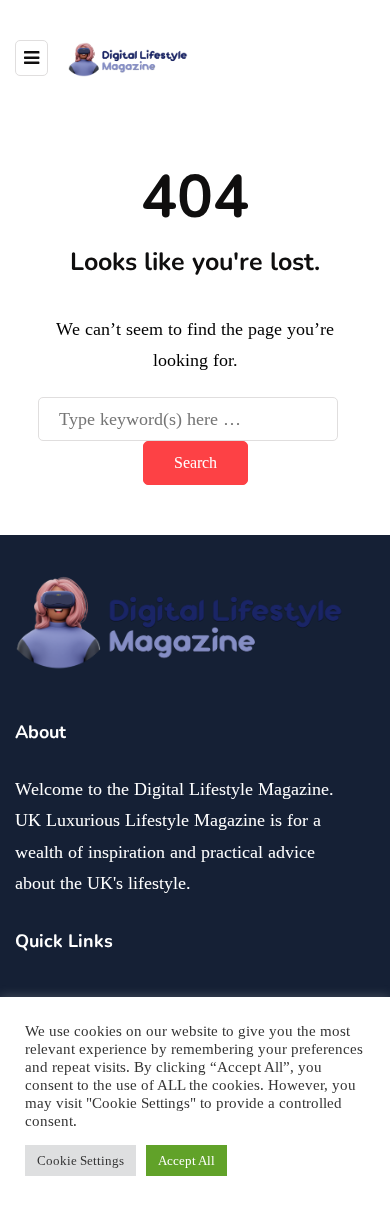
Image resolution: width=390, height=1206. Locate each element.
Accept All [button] (186, 1160)
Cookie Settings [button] (80, 1160)
